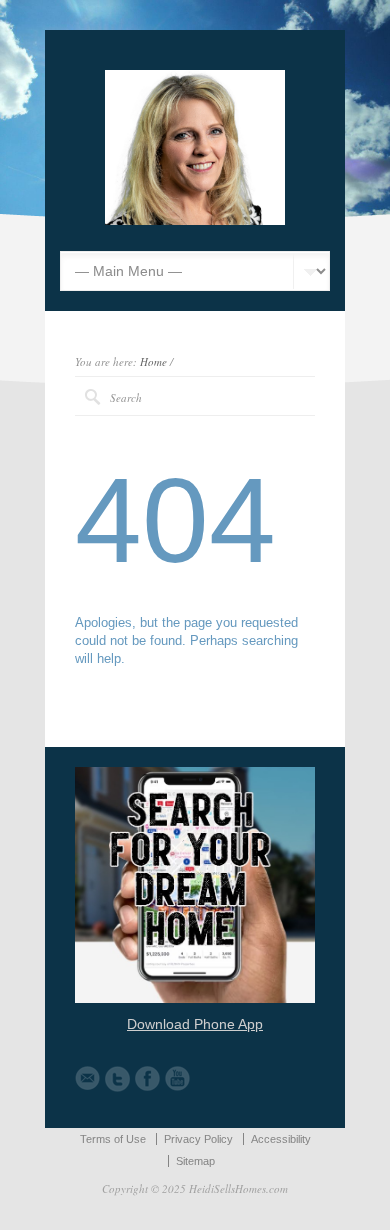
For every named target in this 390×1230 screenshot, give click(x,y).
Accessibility (281, 1139)
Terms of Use (113, 1139)
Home (153, 361)
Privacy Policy (198, 1139)
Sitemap (195, 1161)
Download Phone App (195, 1024)
